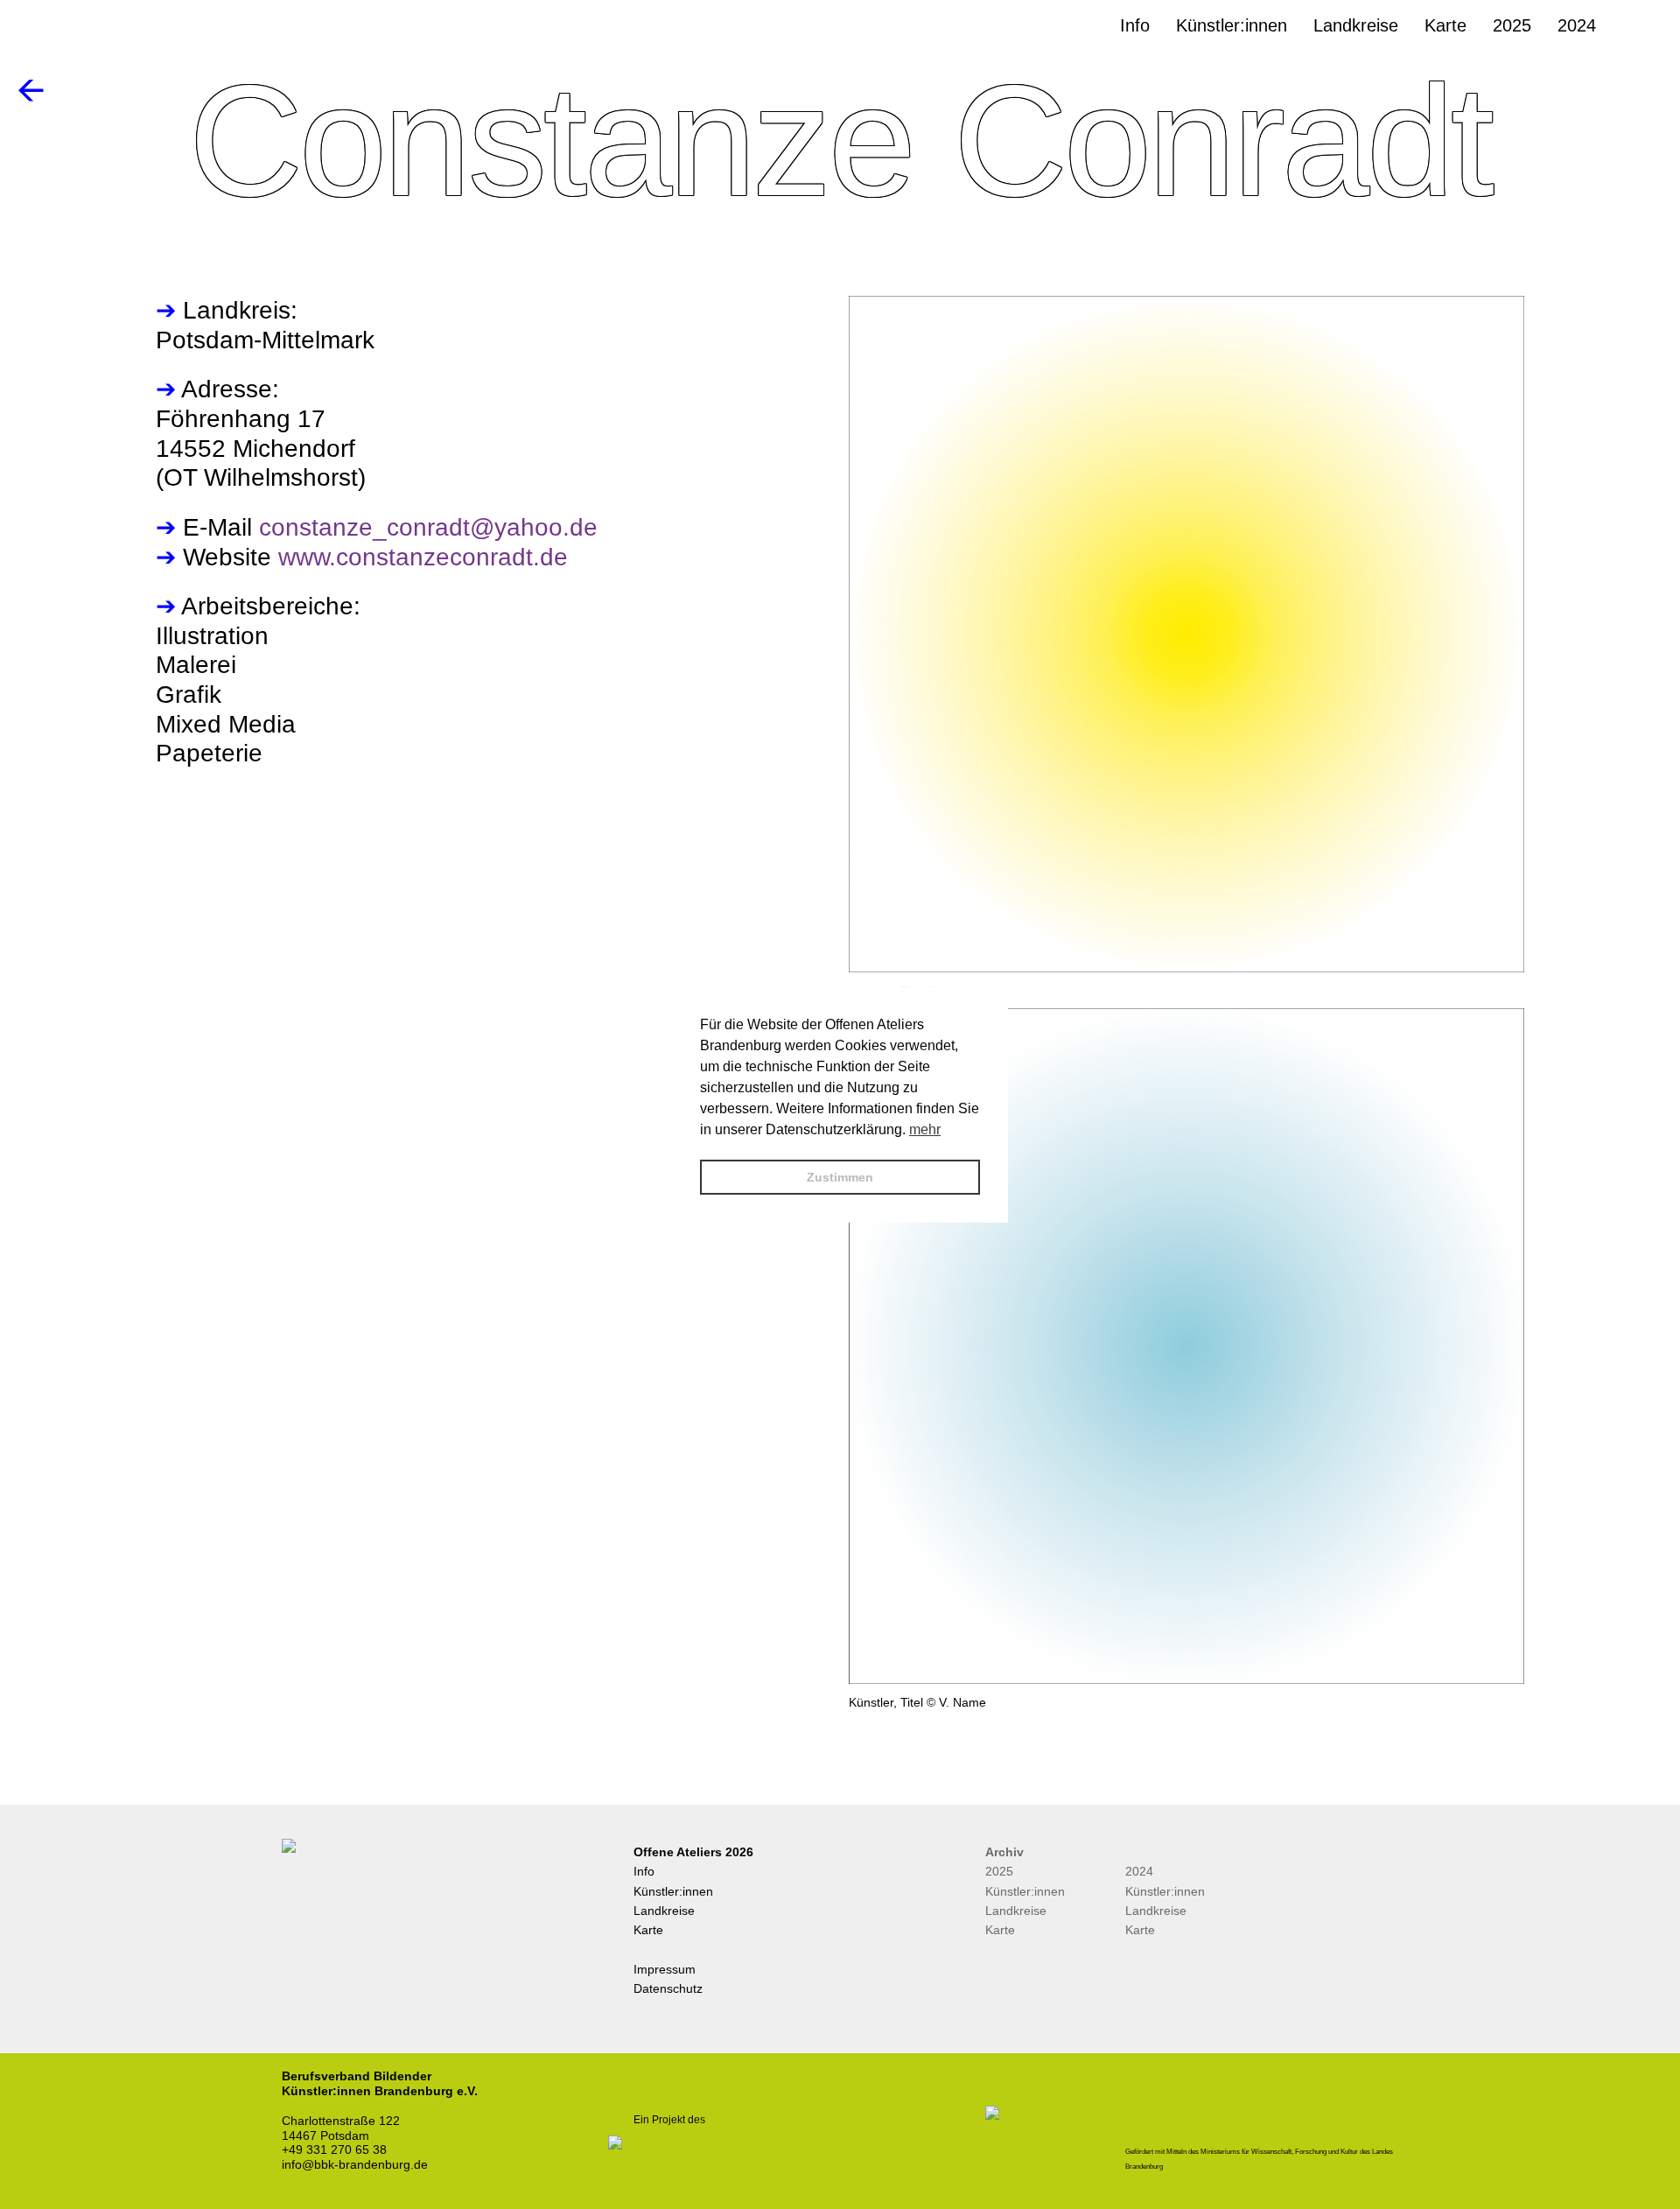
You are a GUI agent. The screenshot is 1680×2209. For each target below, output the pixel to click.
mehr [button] (925, 1129)
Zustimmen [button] (840, 1177)
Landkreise (664, 1911)
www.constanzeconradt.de (423, 557)
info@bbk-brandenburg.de (355, 2164)
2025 (999, 1871)
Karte (648, 1930)
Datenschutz (668, 1988)
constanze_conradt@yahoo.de (428, 527)
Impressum (665, 1969)
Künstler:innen (673, 1891)
